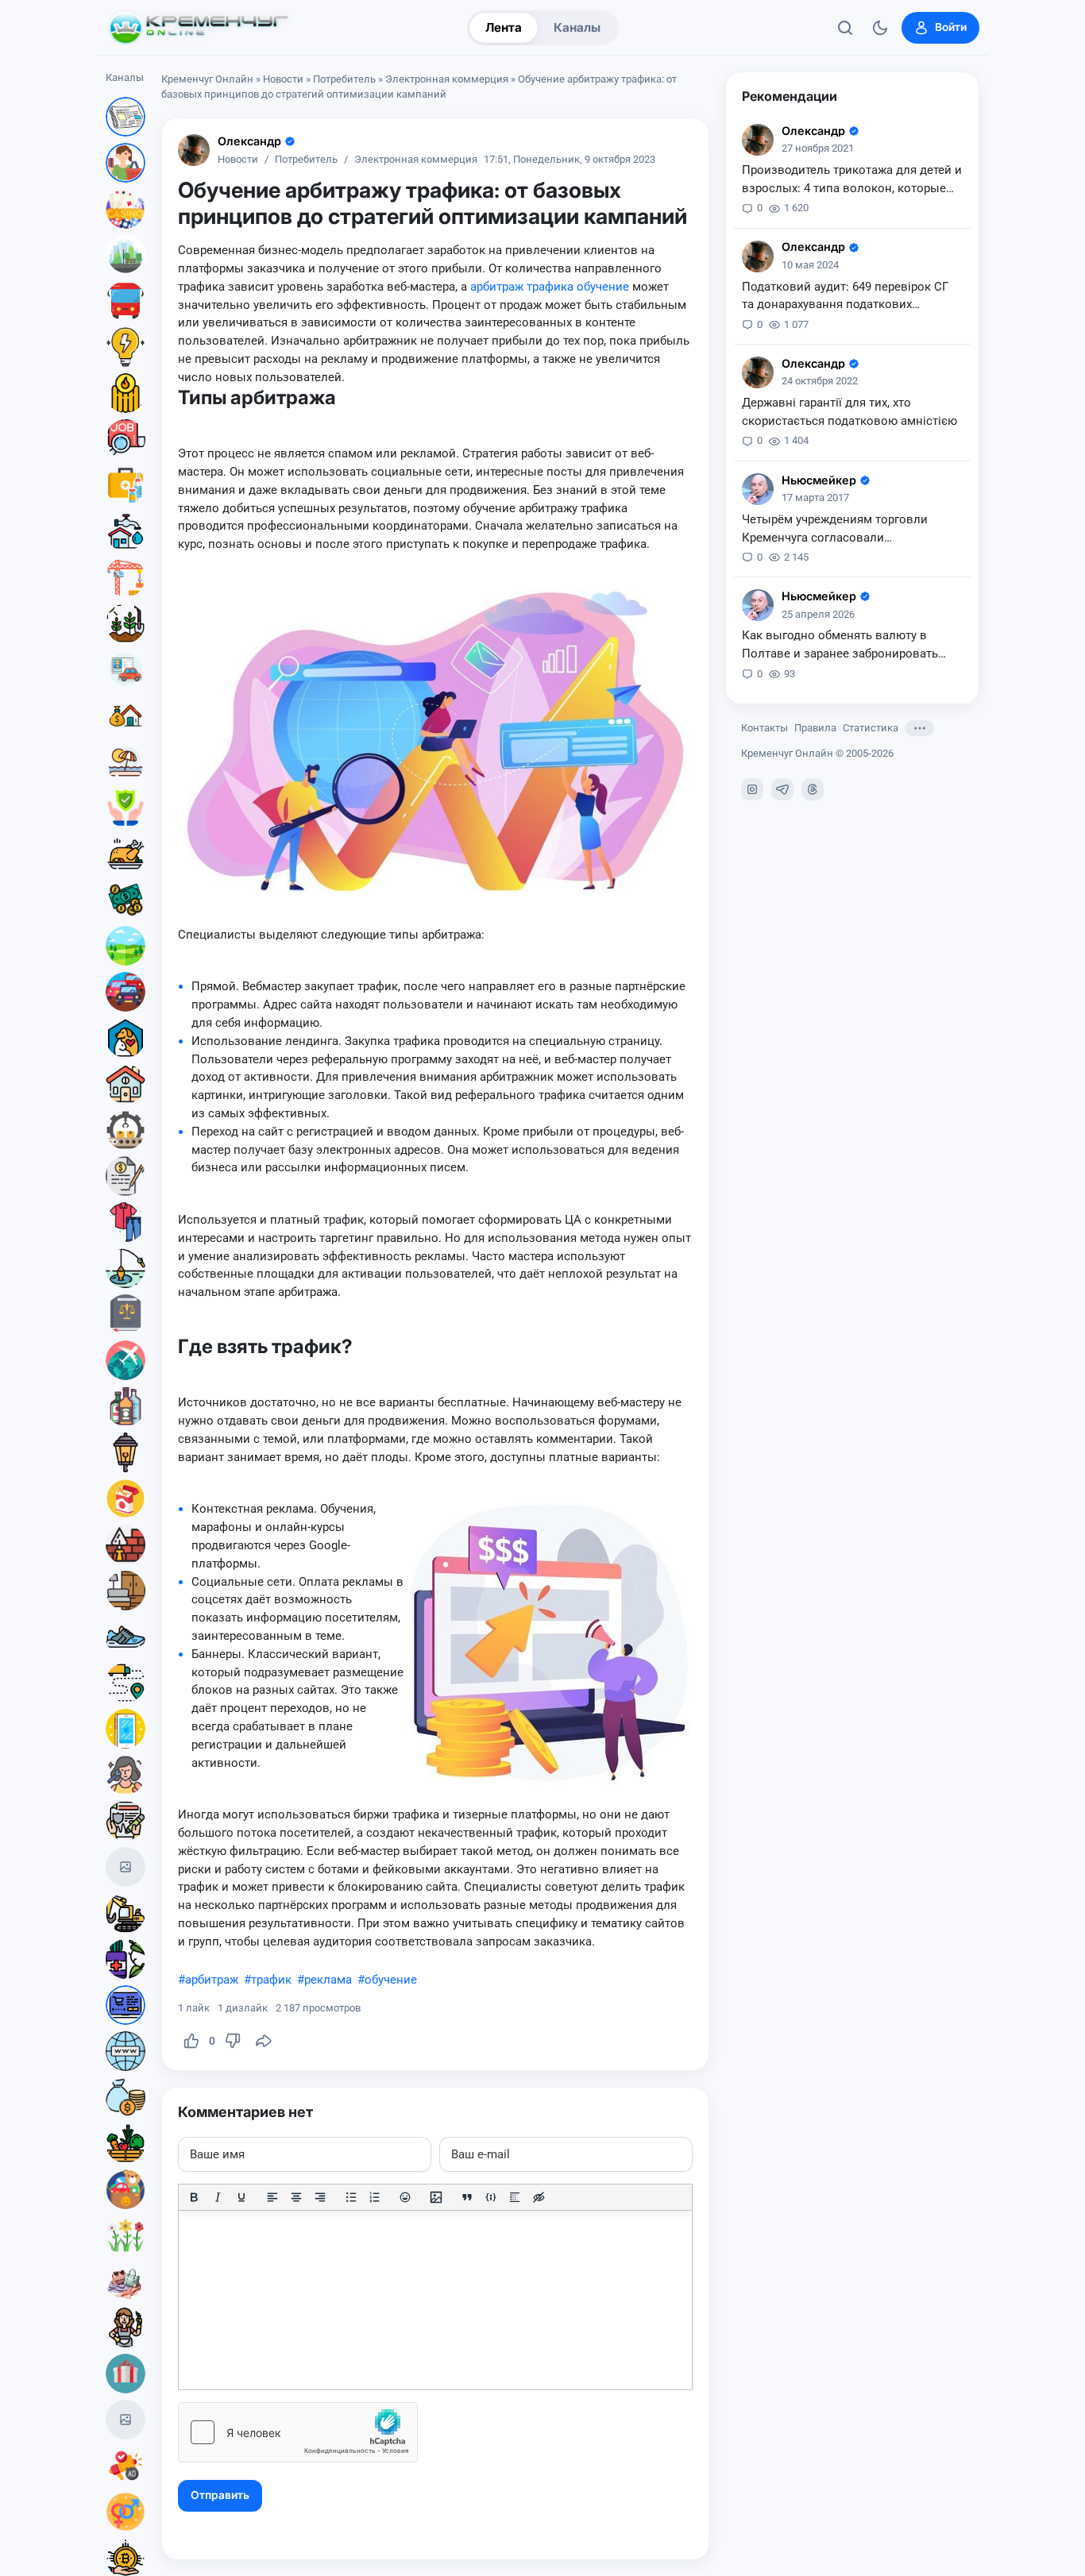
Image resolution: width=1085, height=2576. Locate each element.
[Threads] (813, 789)
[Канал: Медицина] (125, 485)
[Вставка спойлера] (515, 2197)
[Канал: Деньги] (125, 900)
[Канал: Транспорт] (125, 301)
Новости (283, 79)
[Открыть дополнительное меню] (919, 728)
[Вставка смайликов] (406, 2197)
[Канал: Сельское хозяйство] (125, 623)
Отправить (220, 2495)
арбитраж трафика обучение (550, 287)
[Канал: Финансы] (125, 2097)
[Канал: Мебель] (125, 1591)
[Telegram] (782, 789)
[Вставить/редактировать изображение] (436, 2197)
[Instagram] (752, 789)
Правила (815, 728)
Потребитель (344, 79)
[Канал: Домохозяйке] (125, 2327)
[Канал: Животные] (125, 1038)
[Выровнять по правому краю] (320, 2197)
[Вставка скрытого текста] (539, 2197)
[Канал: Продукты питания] (125, 854)
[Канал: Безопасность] (125, 808)
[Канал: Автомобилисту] (125, 669)
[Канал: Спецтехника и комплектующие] (125, 1913)
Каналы (577, 27)
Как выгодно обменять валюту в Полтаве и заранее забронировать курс (840, 646)
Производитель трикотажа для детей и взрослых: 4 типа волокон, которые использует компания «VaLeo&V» (852, 180)
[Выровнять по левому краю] (272, 2197)
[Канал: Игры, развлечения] (125, 209)
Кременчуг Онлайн (207, 79)
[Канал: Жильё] (125, 1084)
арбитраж (212, 1980)
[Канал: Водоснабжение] (125, 531)
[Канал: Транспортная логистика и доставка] (125, 1683)
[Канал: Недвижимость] (125, 715)
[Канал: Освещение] (125, 1452)
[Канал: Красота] (125, 1775)
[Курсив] (218, 2197)
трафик (271, 1980)
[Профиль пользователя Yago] (194, 150)
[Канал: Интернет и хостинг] (125, 2051)
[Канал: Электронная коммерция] (125, 2005)
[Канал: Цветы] (125, 2235)
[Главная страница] (199, 28)
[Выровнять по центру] (296, 2197)
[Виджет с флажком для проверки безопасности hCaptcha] (298, 2432)
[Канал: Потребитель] (125, 163)
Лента (504, 27)
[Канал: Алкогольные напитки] (125, 1406)
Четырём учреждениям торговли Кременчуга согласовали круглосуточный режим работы (835, 530)
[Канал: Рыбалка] (125, 1268)
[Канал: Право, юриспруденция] (125, 1314)
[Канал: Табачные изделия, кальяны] (125, 1498)
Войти (951, 27)
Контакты (765, 728)
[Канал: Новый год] (125, 1867)
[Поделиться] (264, 2041)
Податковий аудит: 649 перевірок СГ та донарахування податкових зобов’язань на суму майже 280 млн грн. (845, 297)
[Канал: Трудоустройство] (125, 439)
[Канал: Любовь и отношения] (125, 2512)
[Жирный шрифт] (194, 2197)
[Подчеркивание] (241, 2197)
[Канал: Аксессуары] (125, 2281)
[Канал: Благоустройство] (125, 255)
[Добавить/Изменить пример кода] (491, 2197)
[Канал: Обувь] (125, 1637)
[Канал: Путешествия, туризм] (125, 1360)
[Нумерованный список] (375, 2197)
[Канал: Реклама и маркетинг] (125, 2466)
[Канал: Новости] (125, 117)
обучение (391, 1980)
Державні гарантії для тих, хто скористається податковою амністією (849, 412)
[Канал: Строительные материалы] (125, 1544)
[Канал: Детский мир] (125, 2189)
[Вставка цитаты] (467, 2197)
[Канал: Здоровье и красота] (125, 1959)
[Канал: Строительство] (125, 577)
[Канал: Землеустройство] (125, 946)
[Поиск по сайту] (845, 28)
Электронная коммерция (447, 79)
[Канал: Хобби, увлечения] (125, 2420)
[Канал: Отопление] (125, 393)
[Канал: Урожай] (125, 2143)
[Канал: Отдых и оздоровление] (125, 762)
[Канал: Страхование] (125, 1821)
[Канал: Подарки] (125, 2374)
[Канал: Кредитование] (125, 1176)
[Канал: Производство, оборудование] (125, 1130)
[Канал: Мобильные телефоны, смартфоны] (125, 1729)
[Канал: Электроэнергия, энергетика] (125, 347)
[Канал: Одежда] (125, 1222)
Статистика (871, 728)
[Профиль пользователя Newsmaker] (758, 489)
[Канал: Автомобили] (125, 992)
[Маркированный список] (351, 2197)
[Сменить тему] (880, 28)
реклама (328, 1980)
